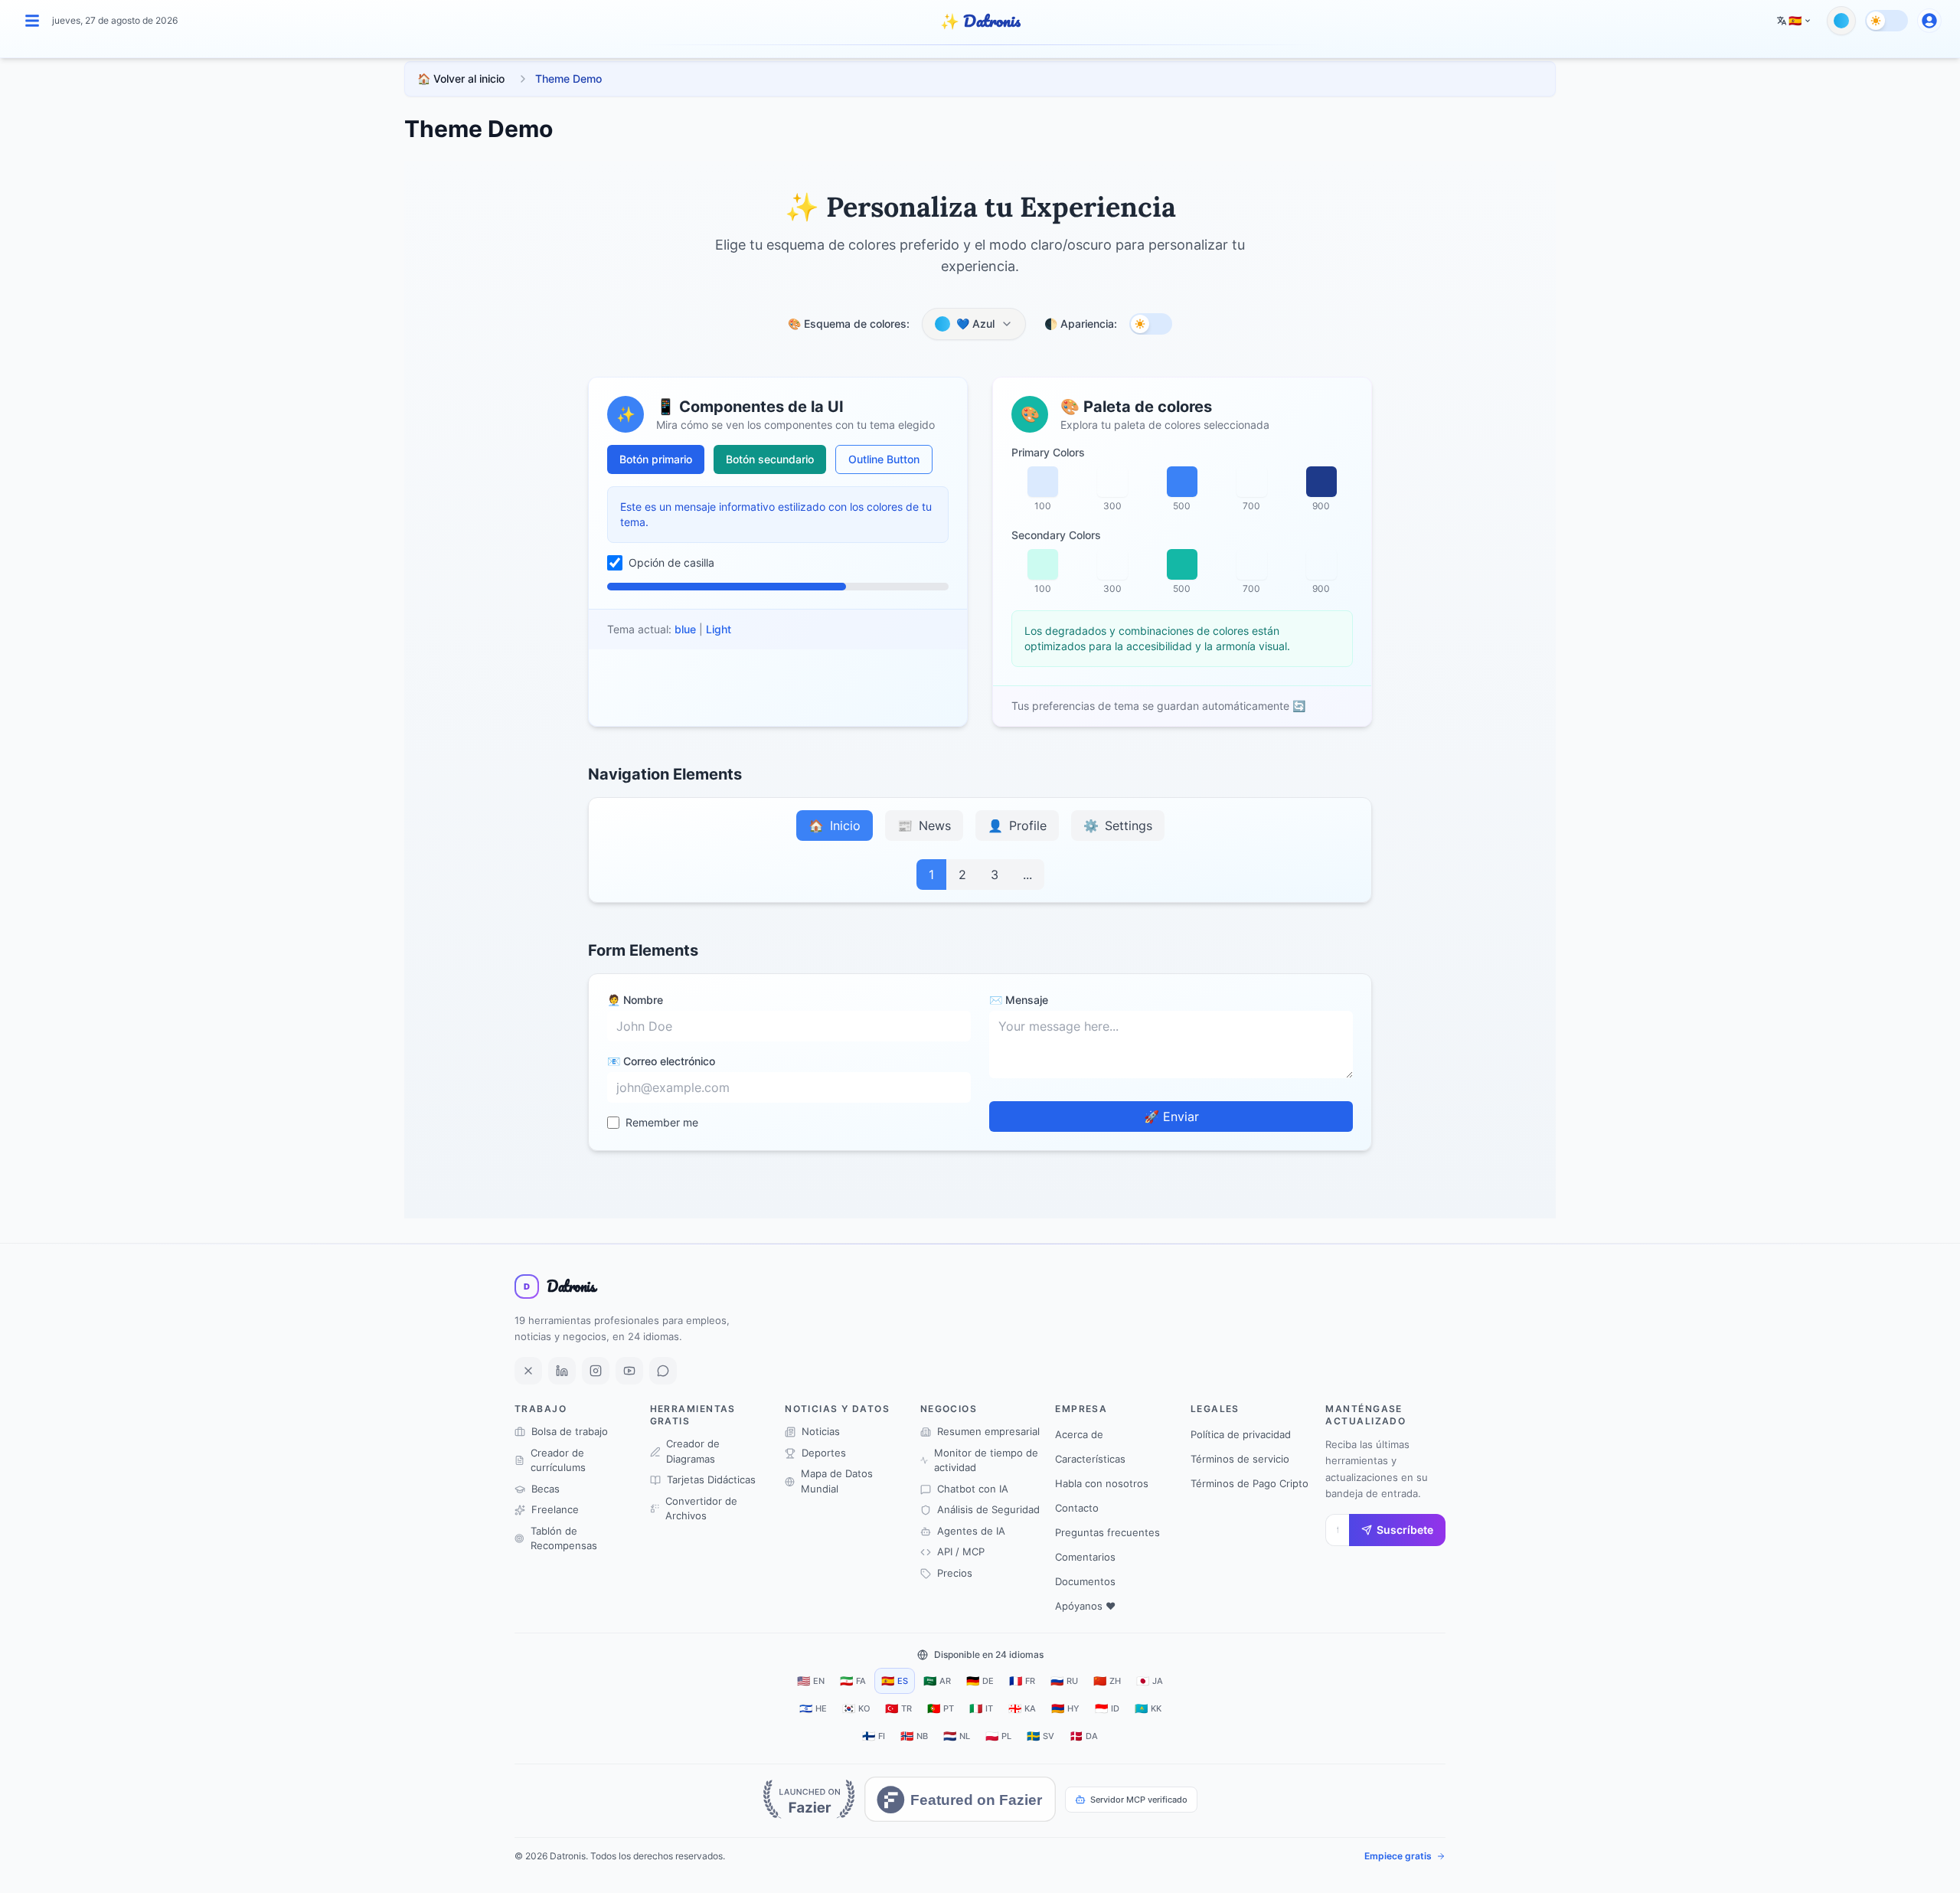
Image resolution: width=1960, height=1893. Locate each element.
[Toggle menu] (32, 21)
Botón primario (656, 459)
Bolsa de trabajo (570, 1431)
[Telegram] (663, 1371)
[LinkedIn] (562, 1371)
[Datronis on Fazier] (809, 1799)
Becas (546, 1489)
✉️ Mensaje (1019, 1000)
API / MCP (961, 1551)
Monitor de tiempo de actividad (986, 1460)
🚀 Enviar (1171, 1117)
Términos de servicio (1240, 1459)
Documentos (1085, 1581)
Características (1090, 1459)
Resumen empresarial (988, 1431)
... (1027, 875)
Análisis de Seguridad (988, 1509)
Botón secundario (770, 459)
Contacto (1077, 1508)
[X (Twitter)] (528, 1371)
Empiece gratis (1398, 1856)
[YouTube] (629, 1371)
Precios (955, 1573)
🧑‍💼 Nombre (635, 1000)
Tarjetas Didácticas (711, 1479)
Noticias (821, 1431)
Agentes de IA (971, 1531)
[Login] (1929, 21)
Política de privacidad (1241, 1434)
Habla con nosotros (1102, 1483)
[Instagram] (596, 1371)
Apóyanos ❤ (1085, 1606)
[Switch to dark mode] (1886, 21)
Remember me (662, 1122)
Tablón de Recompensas (564, 1538)
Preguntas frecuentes (1107, 1532)
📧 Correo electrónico (661, 1061)
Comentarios (1085, 1557)
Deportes (824, 1453)
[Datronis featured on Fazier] (960, 1799)
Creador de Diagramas (693, 1451)
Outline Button (884, 459)
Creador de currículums (558, 1460)
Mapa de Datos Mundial (837, 1481)
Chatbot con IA (973, 1489)
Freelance (555, 1509)
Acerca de (1079, 1434)
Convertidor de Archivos (701, 1509)
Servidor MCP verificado (1139, 1800)
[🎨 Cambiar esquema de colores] (1841, 21)
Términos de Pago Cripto (1249, 1483)
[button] (1794, 21)
